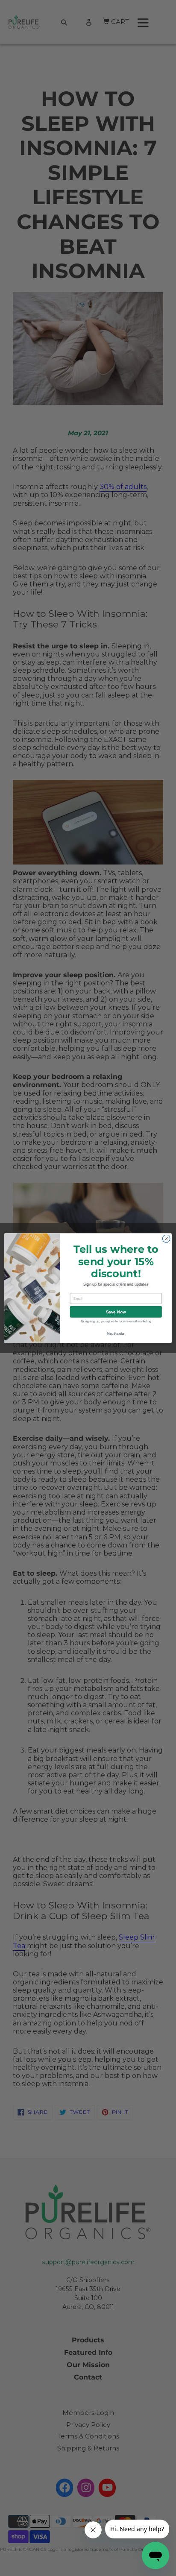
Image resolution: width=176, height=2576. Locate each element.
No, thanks (116, 1333)
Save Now (116, 1311)
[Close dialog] (166, 1239)
